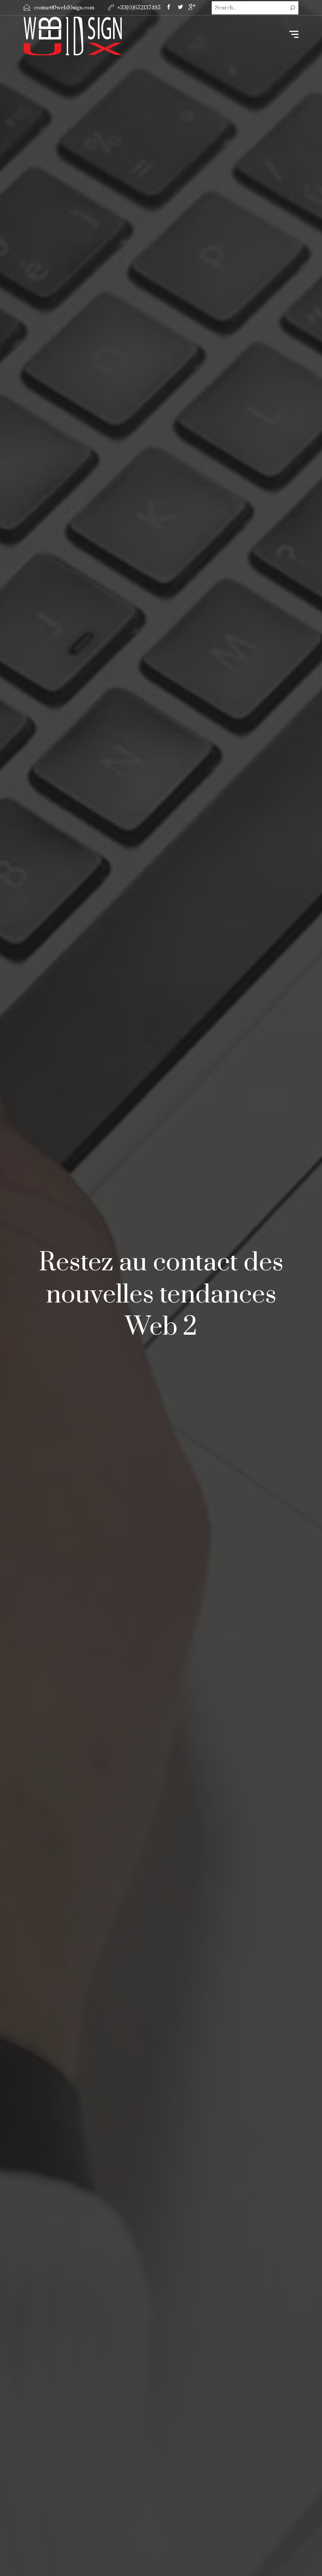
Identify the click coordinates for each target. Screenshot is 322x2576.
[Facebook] (168, 8)
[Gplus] (192, 9)
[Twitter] (180, 8)
